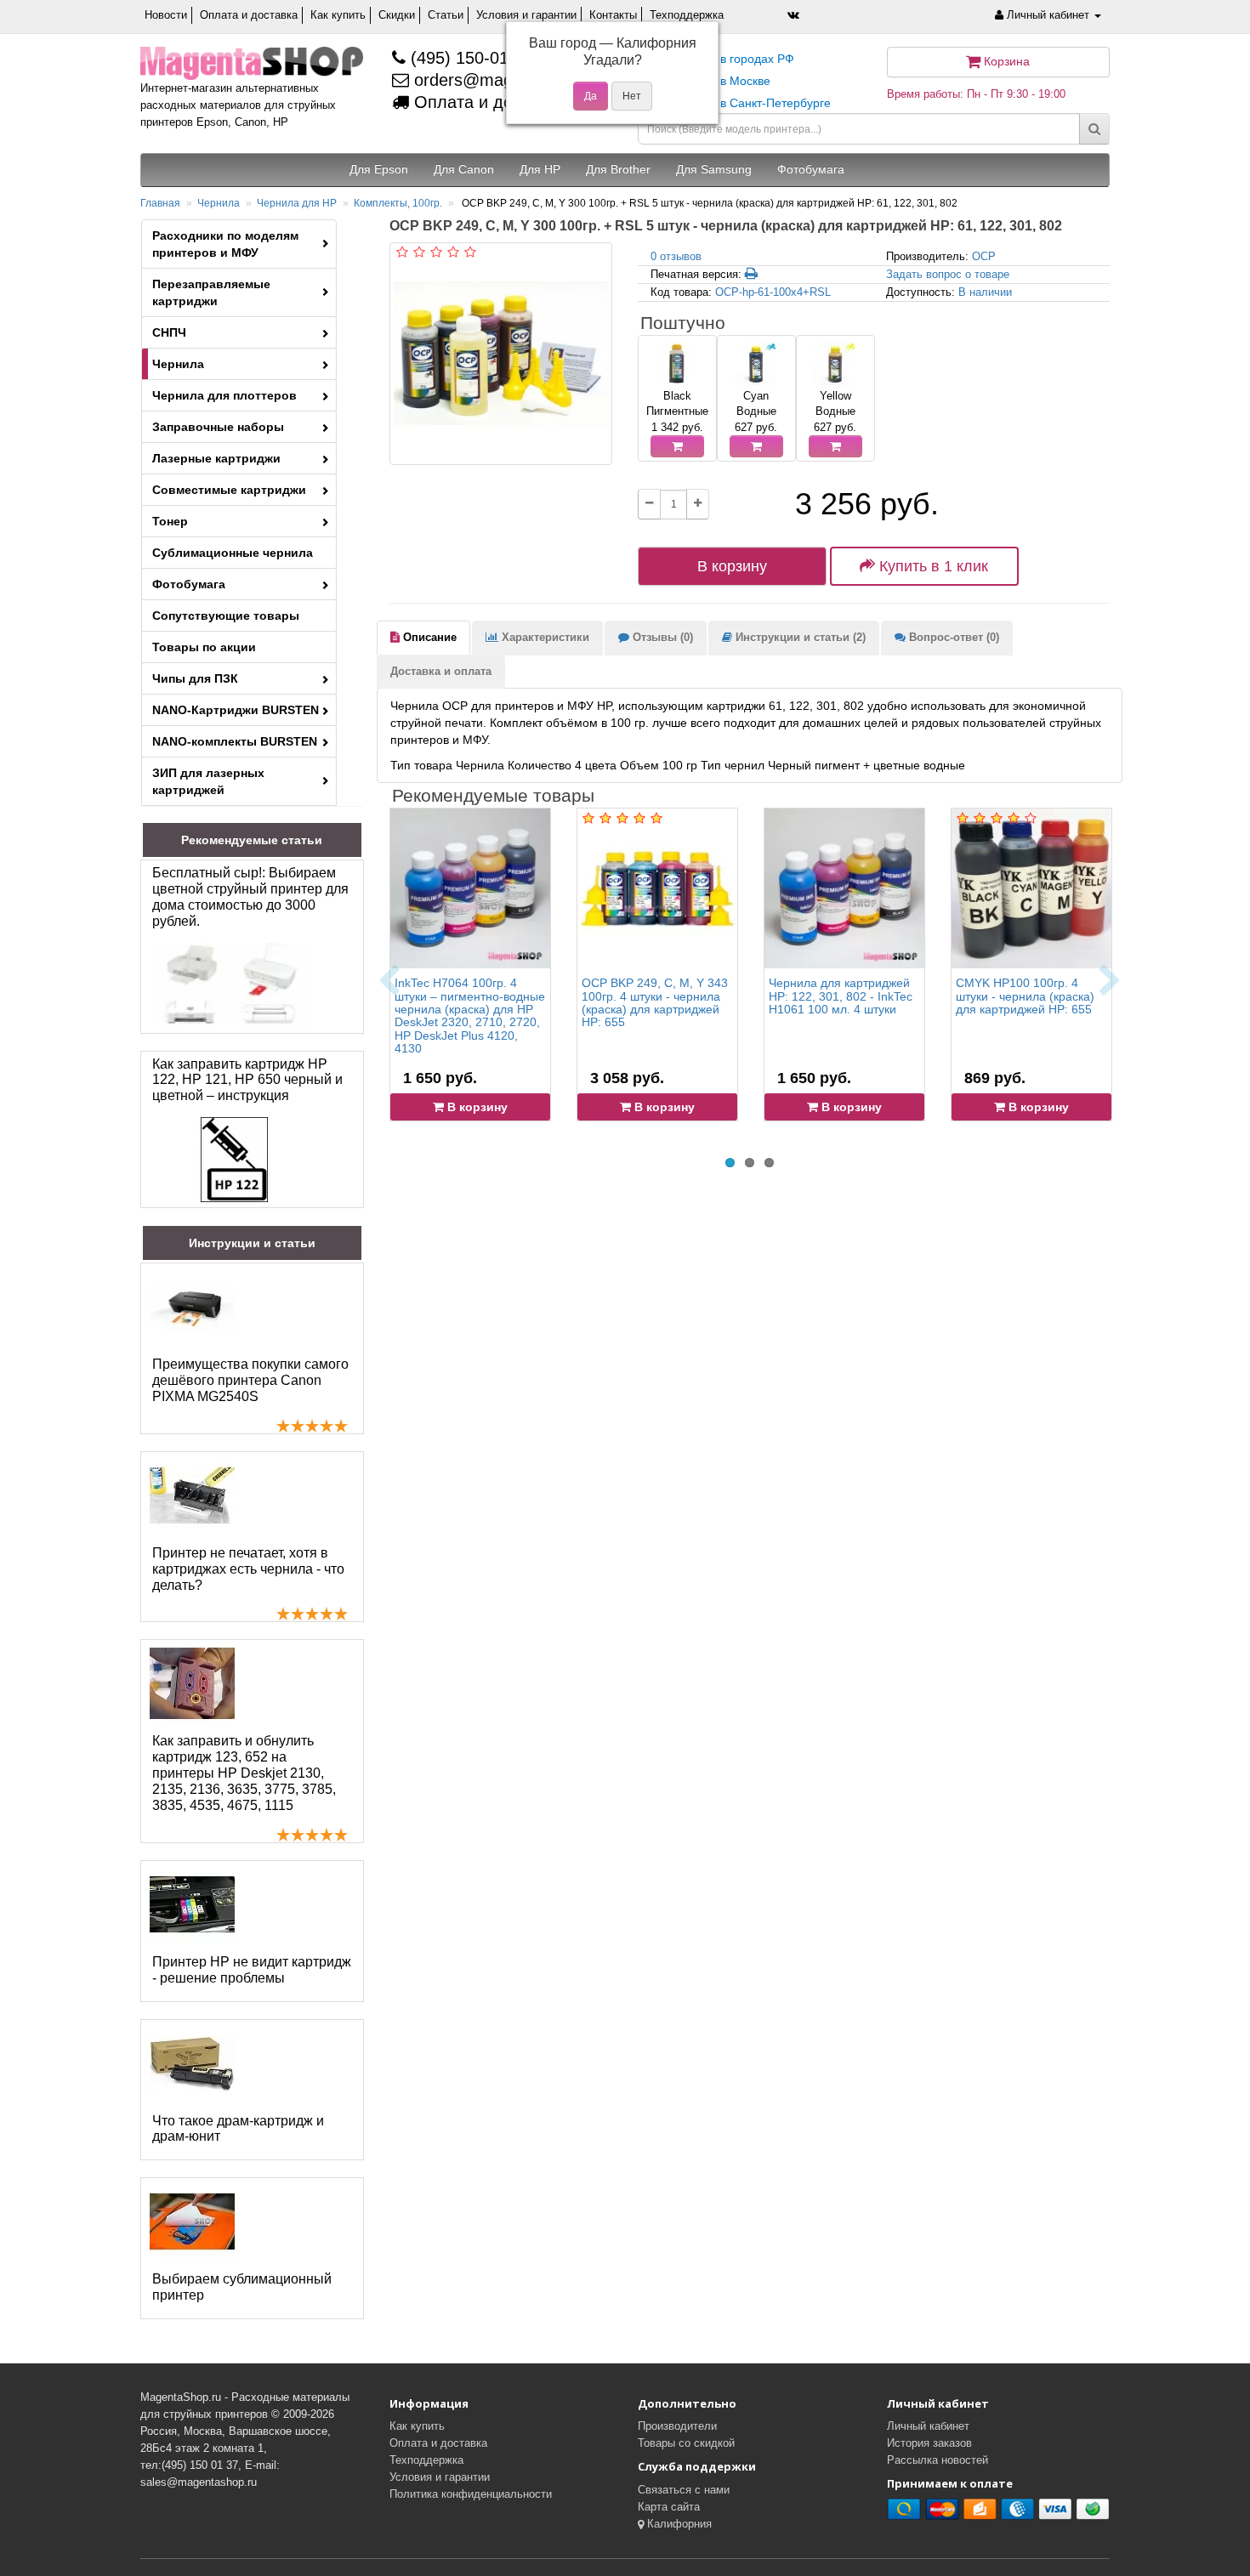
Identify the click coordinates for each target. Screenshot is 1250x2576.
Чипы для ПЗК (195, 678)
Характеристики (544, 637)
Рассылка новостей (937, 2460)
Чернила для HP (297, 203)
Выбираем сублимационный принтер (242, 2287)
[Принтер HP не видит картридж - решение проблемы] (192, 1904)
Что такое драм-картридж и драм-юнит (238, 2129)
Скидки (397, 15)
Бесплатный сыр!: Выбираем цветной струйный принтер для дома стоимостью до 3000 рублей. (250, 897)
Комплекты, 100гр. (398, 203)
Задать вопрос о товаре (948, 274)
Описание (428, 637)
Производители (677, 2426)
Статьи (446, 15)
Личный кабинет (928, 2426)
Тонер (170, 521)
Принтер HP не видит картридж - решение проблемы (252, 1970)
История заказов (929, 2443)
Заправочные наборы (218, 427)
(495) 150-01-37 (469, 58)
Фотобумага (189, 584)
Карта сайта (669, 2507)
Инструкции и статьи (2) (799, 637)
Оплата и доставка (249, 15)
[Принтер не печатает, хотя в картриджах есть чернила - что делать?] (192, 1495)
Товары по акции (204, 647)
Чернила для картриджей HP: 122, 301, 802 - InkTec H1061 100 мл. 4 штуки (841, 996)
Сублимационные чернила (233, 553)
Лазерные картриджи (216, 458)
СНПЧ (169, 332)
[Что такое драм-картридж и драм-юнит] (192, 2063)
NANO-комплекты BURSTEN (235, 741)
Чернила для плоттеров (224, 395)
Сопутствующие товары (226, 616)
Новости (166, 15)
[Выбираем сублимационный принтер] (192, 2221)
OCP (984, 256)
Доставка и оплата (441, 671)
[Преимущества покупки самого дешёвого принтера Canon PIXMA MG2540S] (192, 1307)
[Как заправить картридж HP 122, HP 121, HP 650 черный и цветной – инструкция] (235, 1160)
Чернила (219, 203)
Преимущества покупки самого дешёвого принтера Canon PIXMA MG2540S (250, 1380)
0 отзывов (676, 256)
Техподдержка (687, 15)
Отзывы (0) (661, 637)
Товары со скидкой (686, 2443)
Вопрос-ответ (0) (952, 637)
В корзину (732, 566)
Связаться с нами (684, 2490)
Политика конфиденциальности (471, 2494)
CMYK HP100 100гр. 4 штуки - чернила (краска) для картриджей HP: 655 (1025, 996)
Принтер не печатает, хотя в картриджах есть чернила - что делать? (248, 1569)
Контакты (613, 15)
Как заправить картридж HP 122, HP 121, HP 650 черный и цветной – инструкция (247, 1080)
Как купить (338, 15)
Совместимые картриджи (229, 490)
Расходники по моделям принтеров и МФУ (225, 244)
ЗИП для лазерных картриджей (208, 781)
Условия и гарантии (526, 15)
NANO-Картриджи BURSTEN (236, 710)
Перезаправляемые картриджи (211, 292)
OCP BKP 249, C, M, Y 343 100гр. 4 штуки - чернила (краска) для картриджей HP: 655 (655, 1002)
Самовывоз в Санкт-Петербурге (741, 103)
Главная (160, 203)
